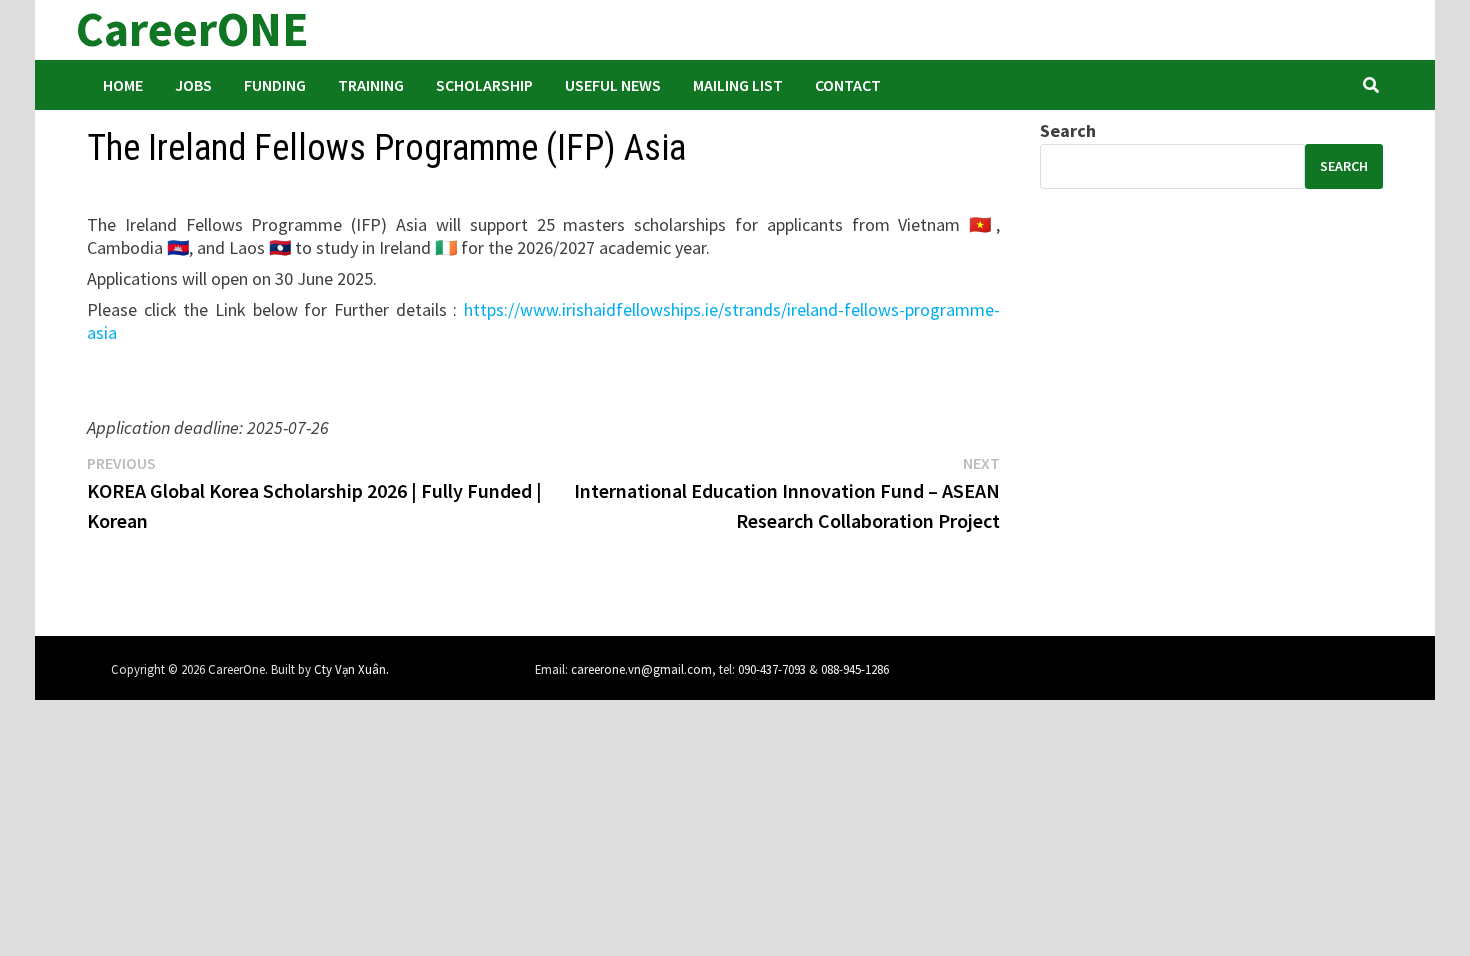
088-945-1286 (855, 669)
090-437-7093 (772, 669)
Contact (848, 85)
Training (371, 85)
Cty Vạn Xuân (350, 669)
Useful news (613, 85)
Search (1068, 130)
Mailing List (738, 85)
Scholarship (484, 85)
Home (123, 85)
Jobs (193, 85)
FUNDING (275, 85)
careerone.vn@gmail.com (641, 669)
